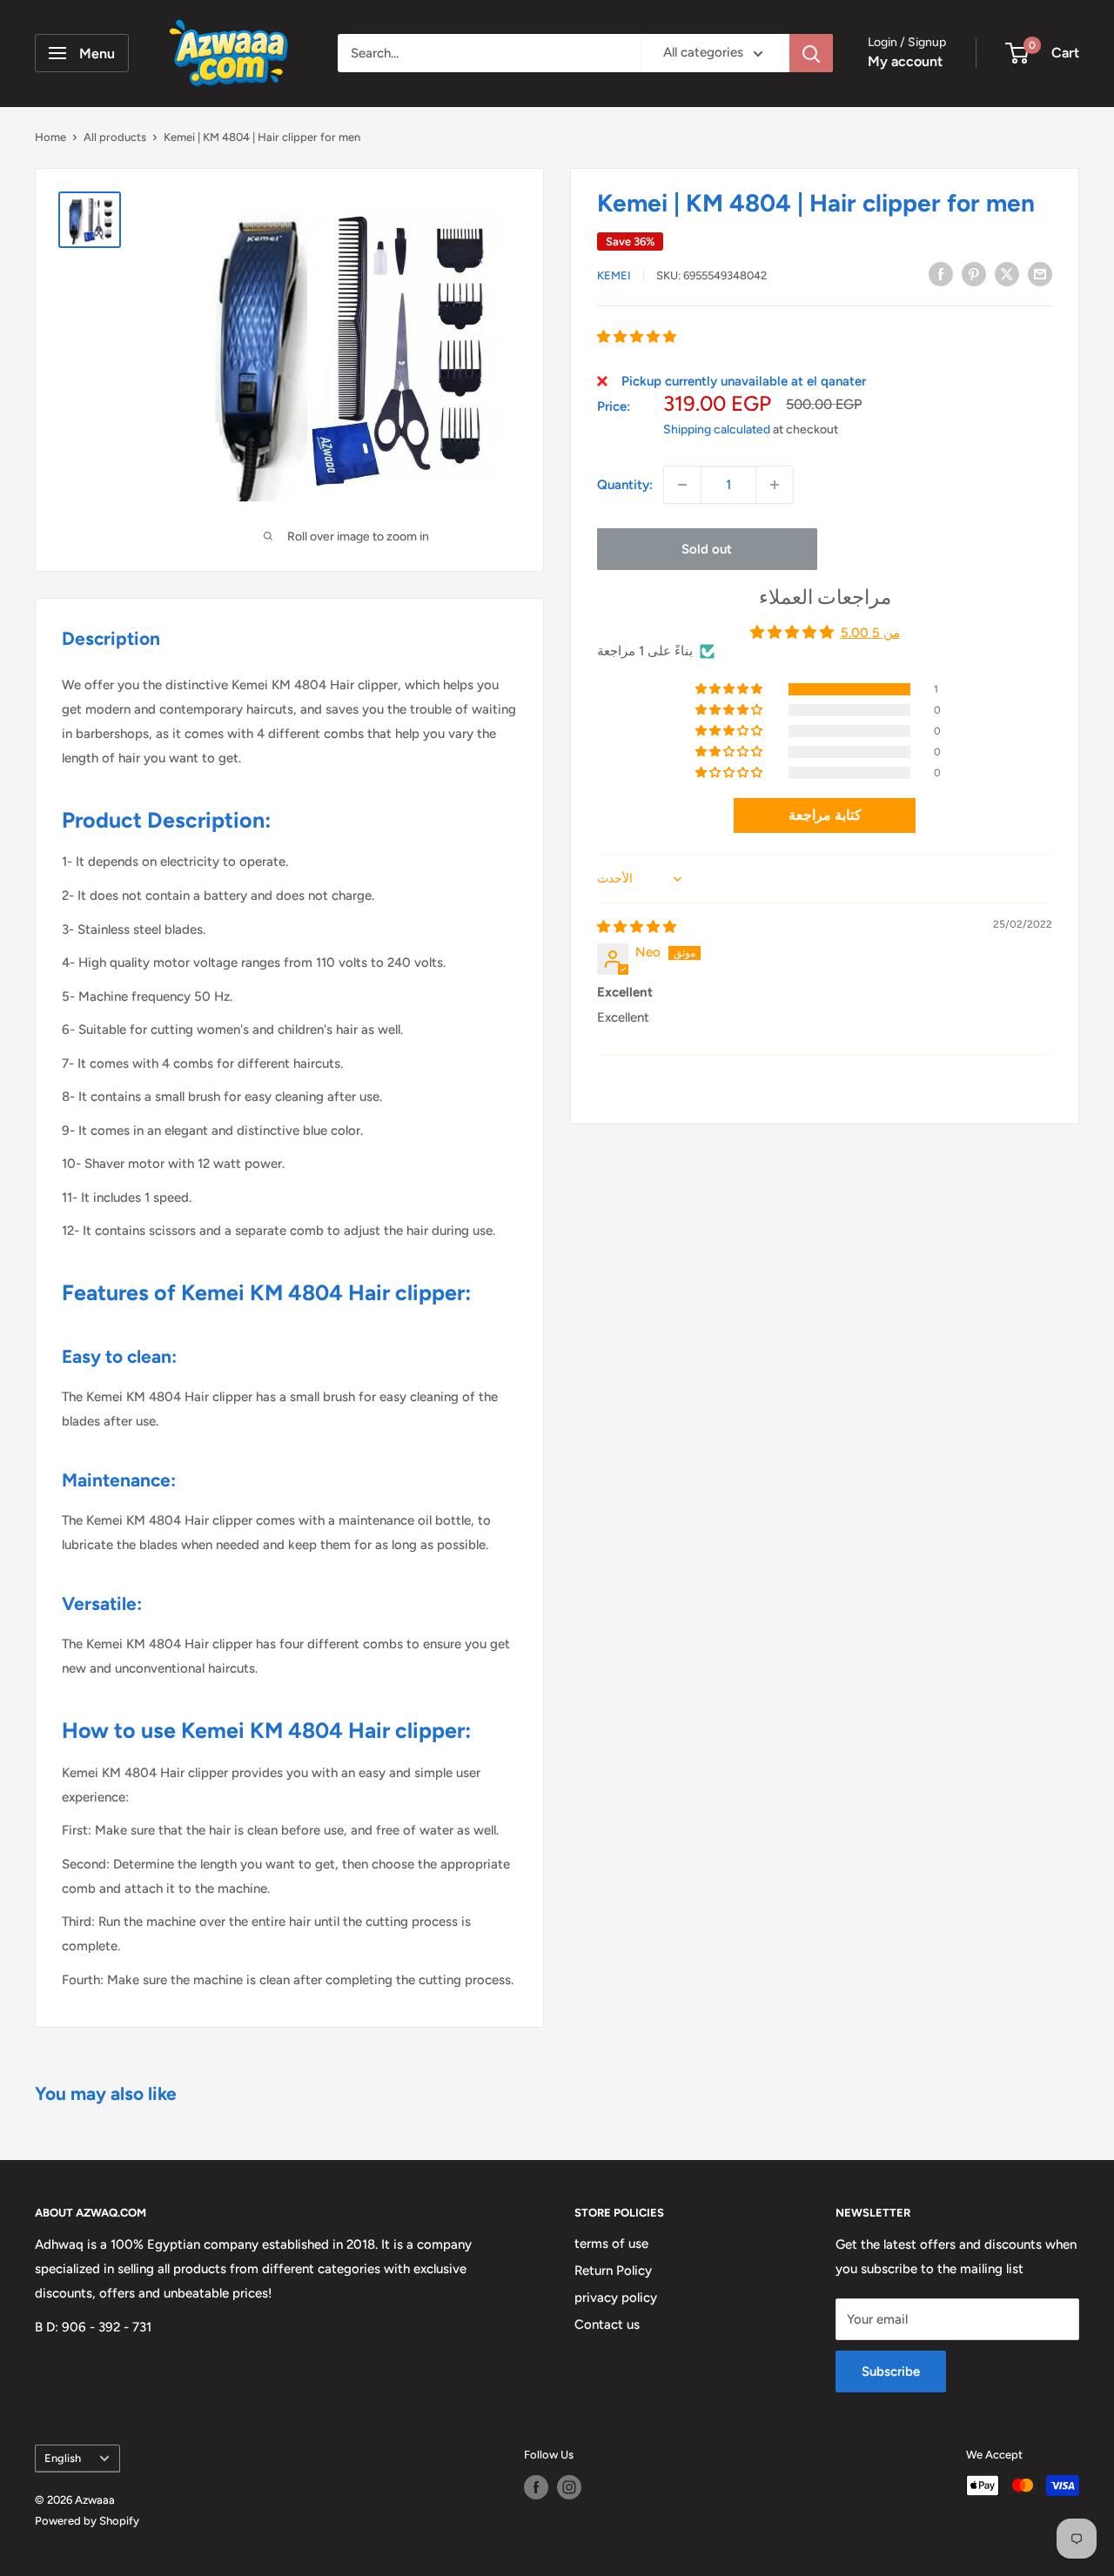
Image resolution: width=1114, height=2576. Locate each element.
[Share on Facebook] (941, 274)
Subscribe (891, 2371)
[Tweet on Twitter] (1007, 274)
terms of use (611, 2244)
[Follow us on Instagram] (569, 2487)
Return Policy (613, 2271)
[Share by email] (1040, 274)
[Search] (811, 53)
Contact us (607, 2324)
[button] (637, 337)
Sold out (707, 549)
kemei (614, 275)
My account (905, 61)
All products (115, 137)
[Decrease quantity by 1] (682, 485)
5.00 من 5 (870, 633)
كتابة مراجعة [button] (825, 815)
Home (50, 137)
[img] (637, 927)
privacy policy (616, 2298)
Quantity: (625, 485)
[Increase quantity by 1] (775, 485)
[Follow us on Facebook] (536, 2487)
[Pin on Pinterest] (974, 274)
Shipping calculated (717, 429)
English (63, 2458)
